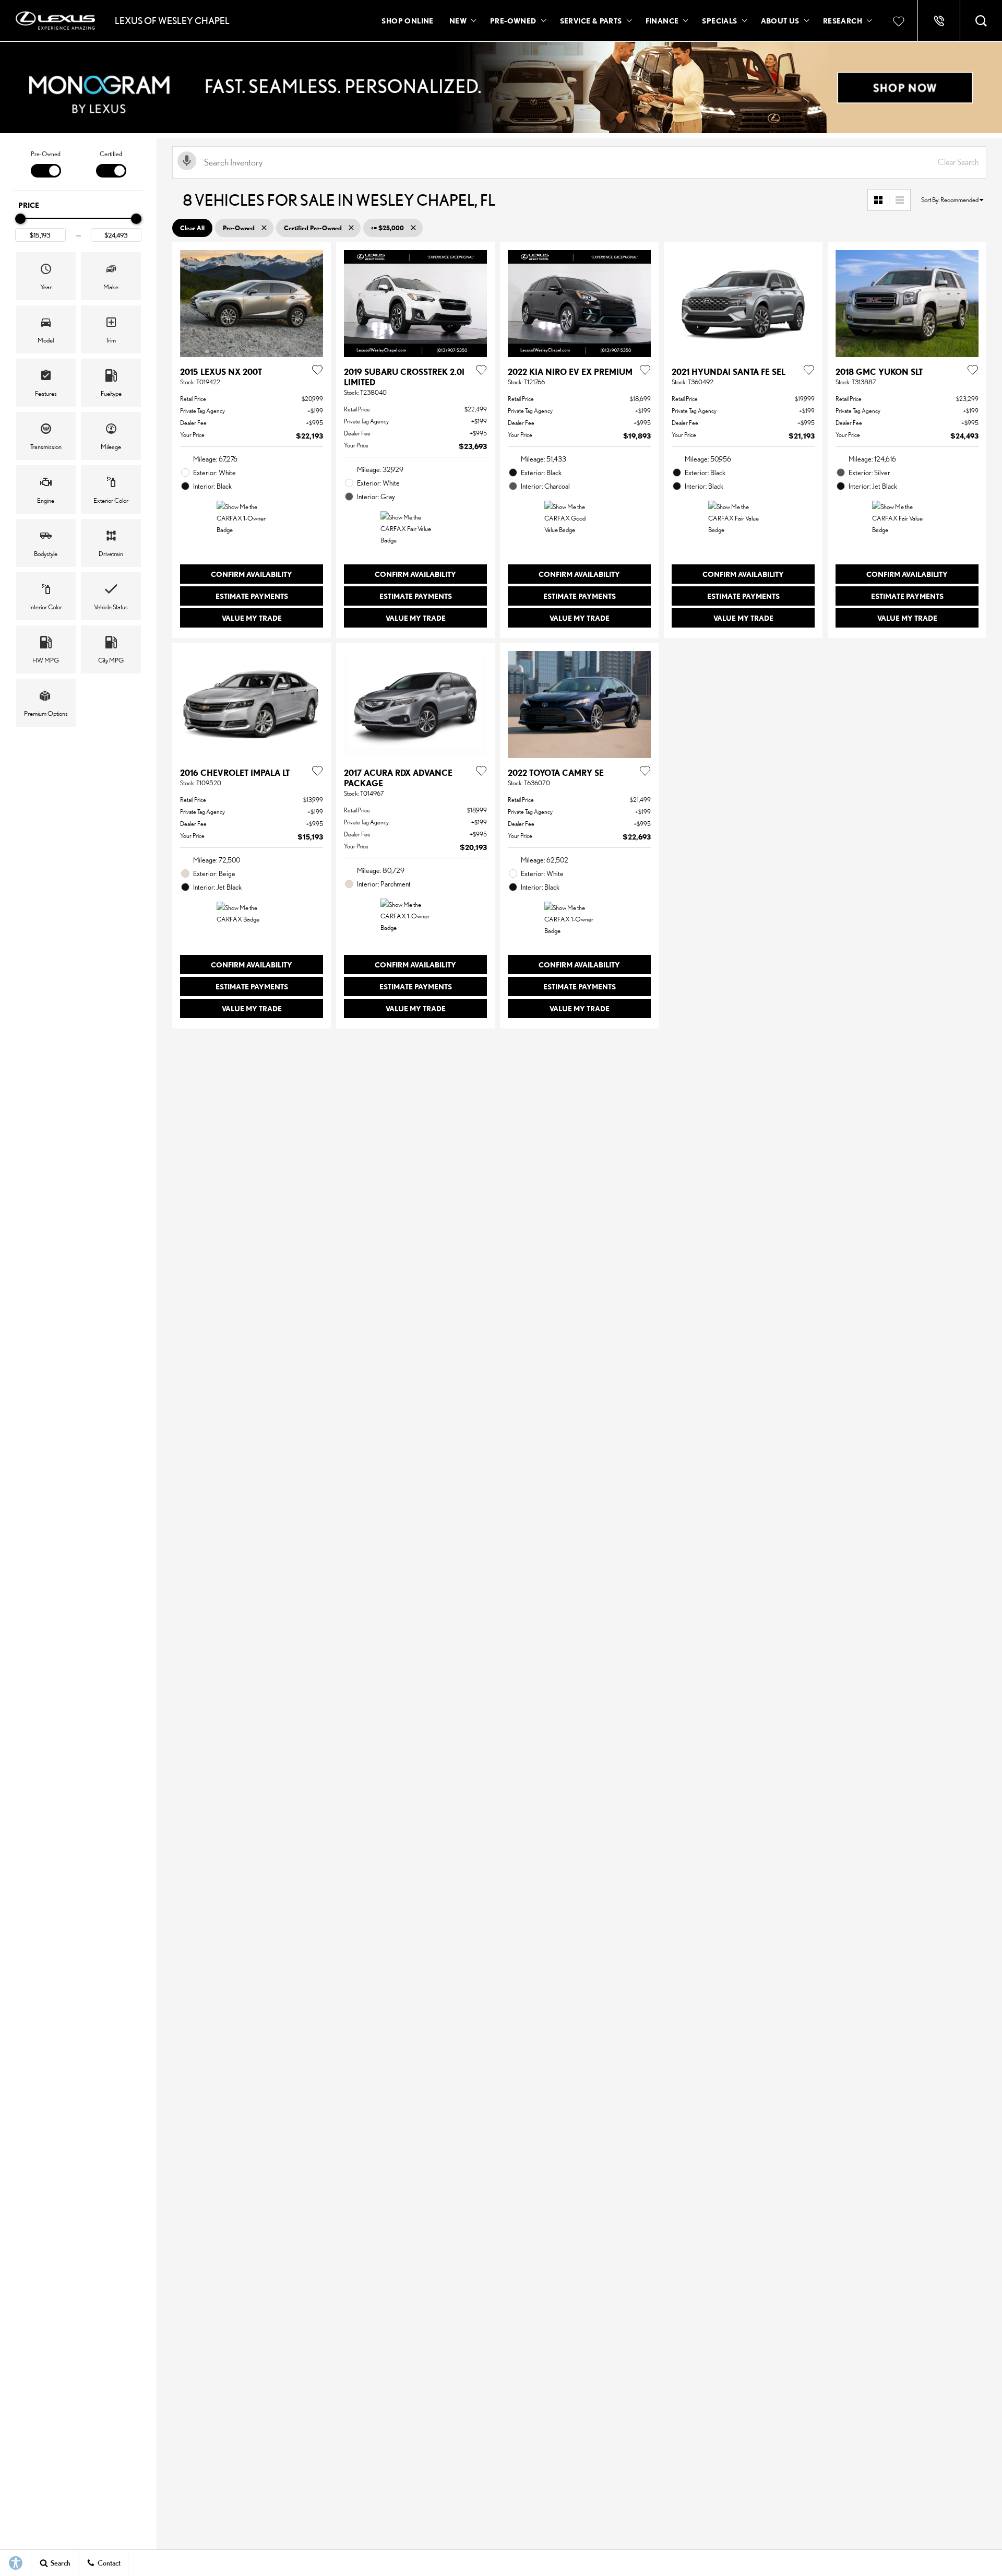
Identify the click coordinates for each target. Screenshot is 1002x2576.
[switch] (46, 163)
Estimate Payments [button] (252, 596)
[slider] (20, 219)
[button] (981, 21)
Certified (111, 154)
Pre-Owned (513, 21)
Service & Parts (591, 21)
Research (842, 22)
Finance (662, 21)
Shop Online (407, 21)
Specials (719, 21)
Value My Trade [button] (252, 618)
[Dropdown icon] (939, 21)
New (458, 21)
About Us (780, 21)
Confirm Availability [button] (252, 574)
